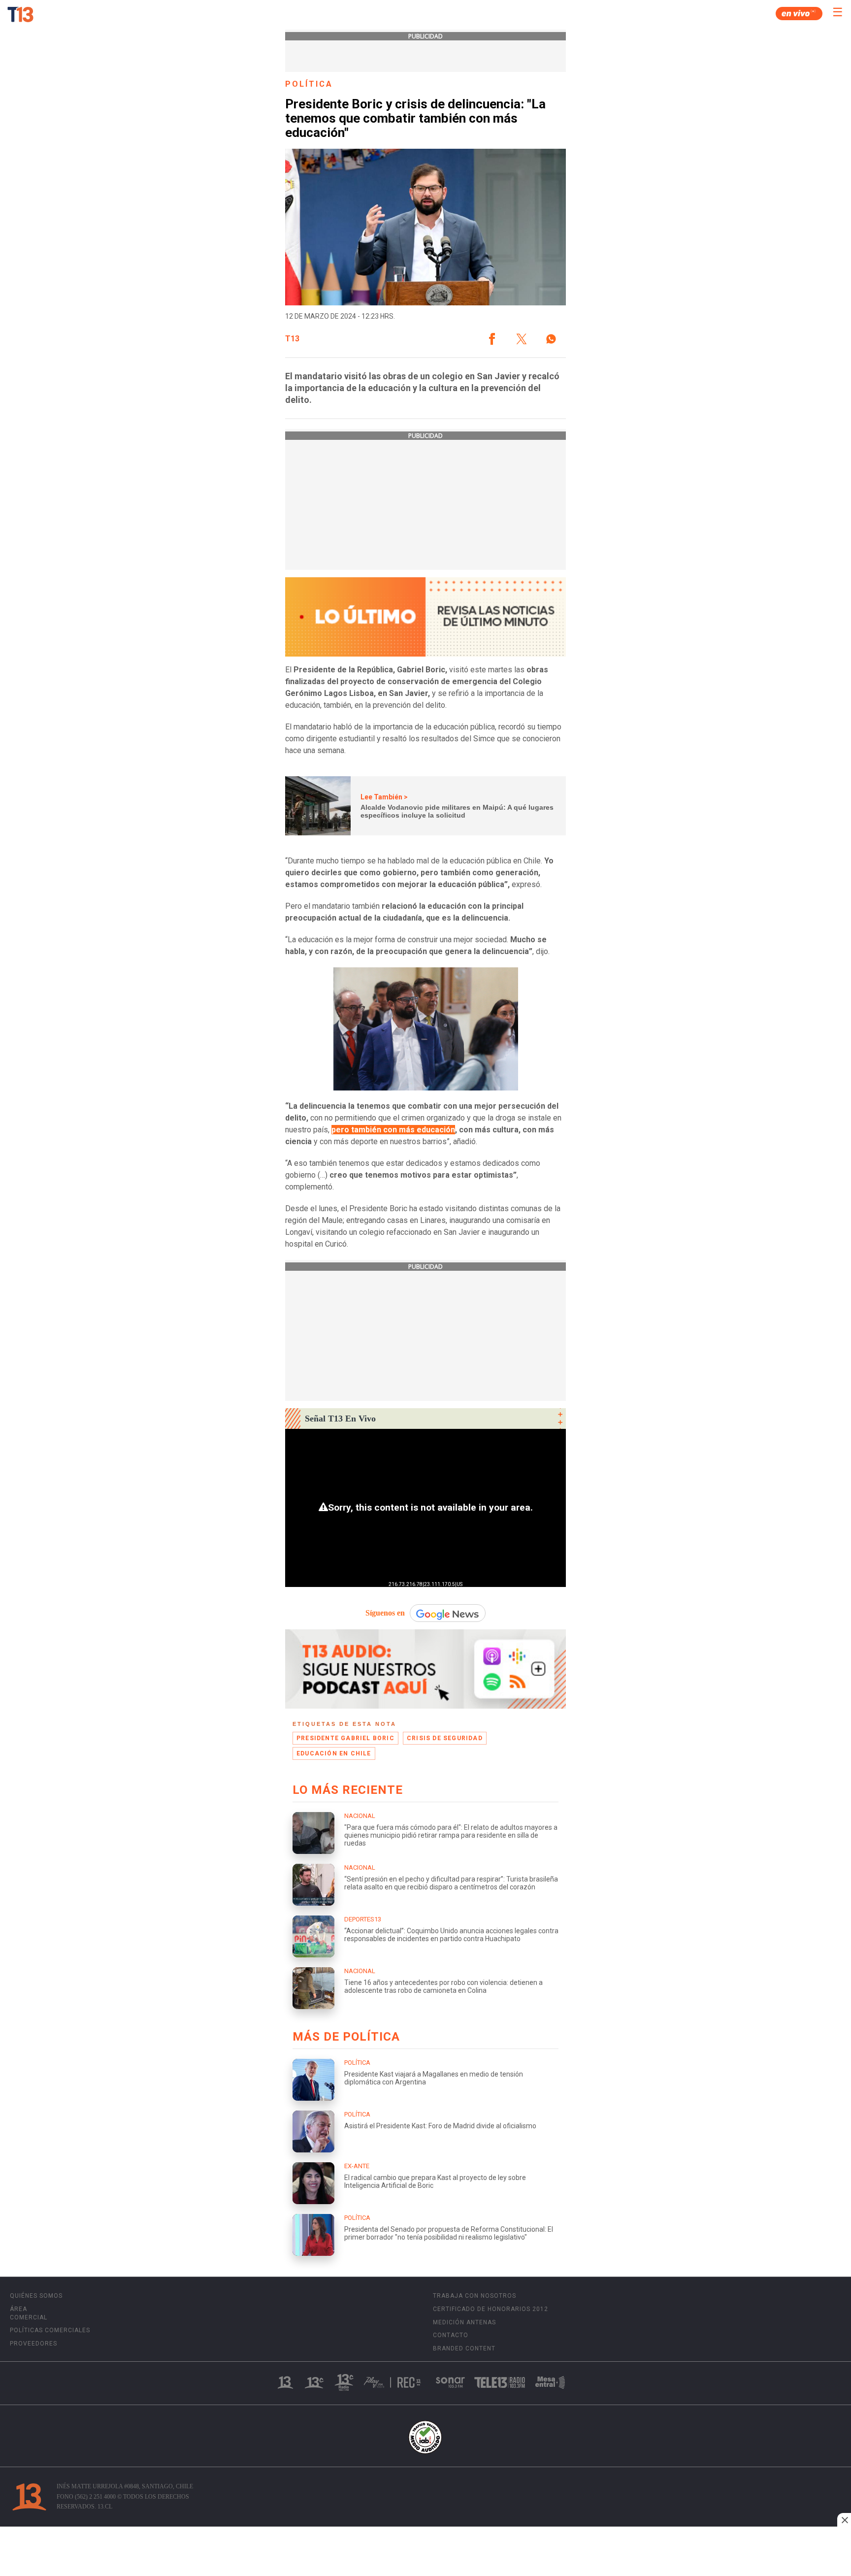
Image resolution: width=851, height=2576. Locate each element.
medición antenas (464, 2322)
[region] (425, 2552)
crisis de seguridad (445, 1738)
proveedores (33, 2344)
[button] (492, 339)
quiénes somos (36, 2296)
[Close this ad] (844, 2520)
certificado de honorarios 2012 (491, 2309)
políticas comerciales (50, 2330)
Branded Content (464, 2348)
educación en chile (334, 1753)
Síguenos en (385, 1613)
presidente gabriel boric (345, 1738)
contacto (451, 2335)
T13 (292, 339)
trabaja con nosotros (475, 2296)
